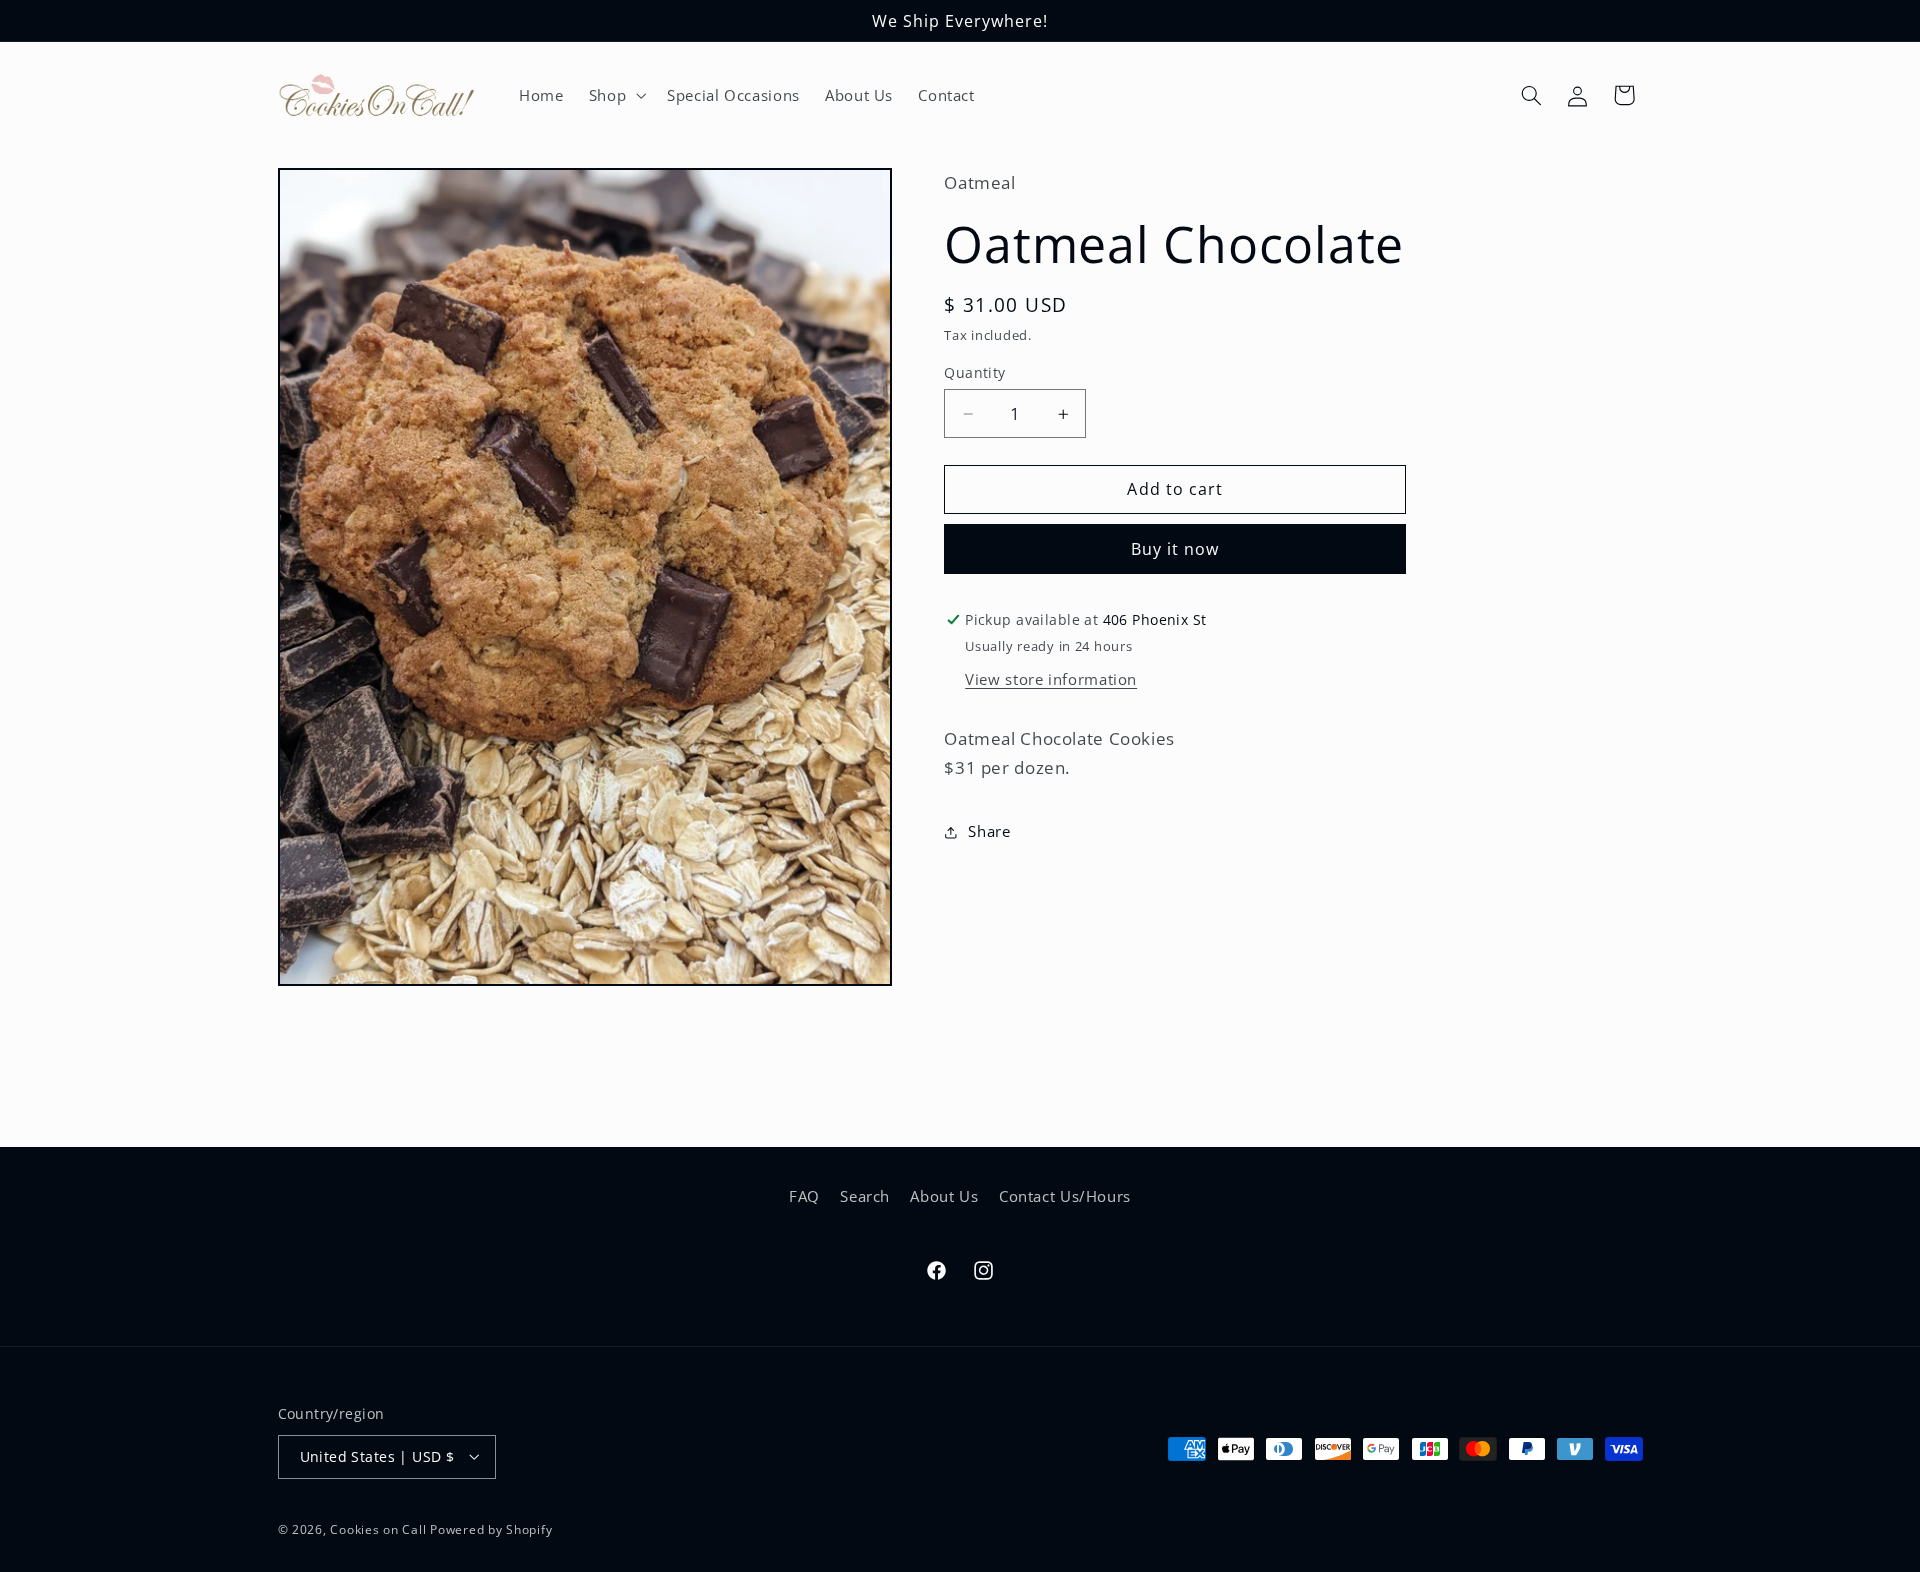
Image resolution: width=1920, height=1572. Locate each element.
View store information (1051, 679)
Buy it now (1175, 549)
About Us (944, 1196)
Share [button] (989, 831)
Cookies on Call (378, 1528)
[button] (615, 95)
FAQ (804, 1196)
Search (865, 1196)
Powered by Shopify (491, 1528)
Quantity (974, 372)
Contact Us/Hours (1065, 1196)
